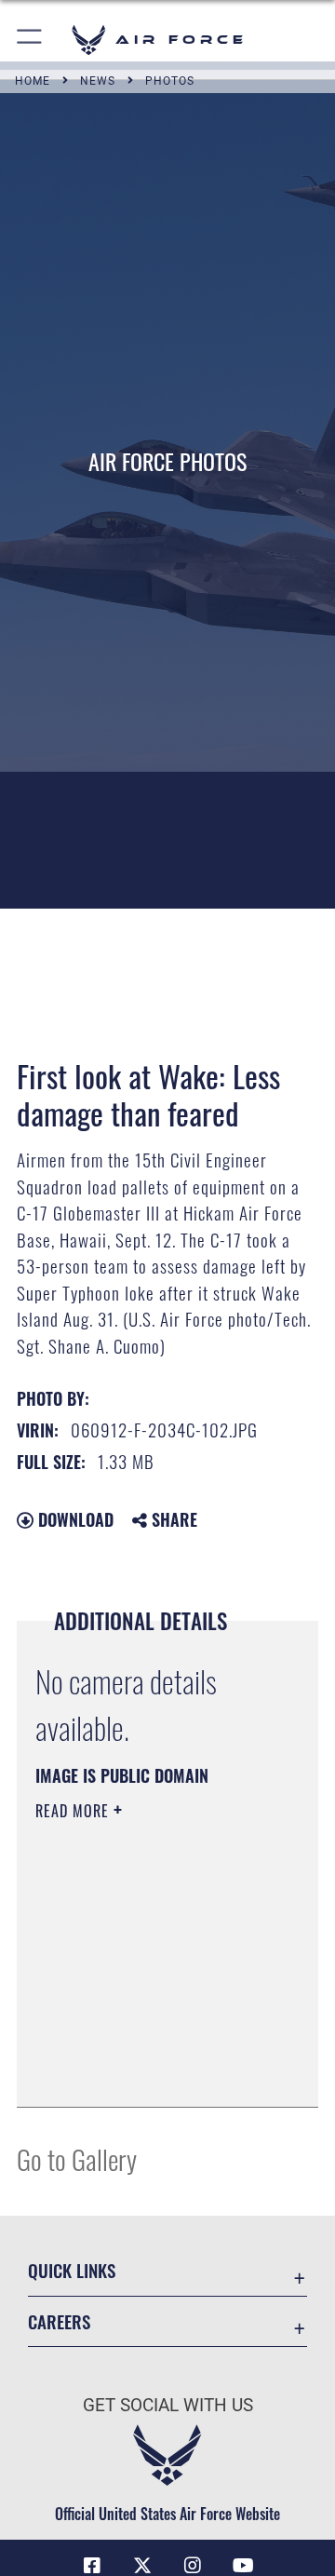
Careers (59, 2321)
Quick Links (72, 2270)
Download (74, 1519)
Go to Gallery (77, 2158)
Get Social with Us (168, 2405)
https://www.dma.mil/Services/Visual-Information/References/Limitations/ (148, 2072)
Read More (74, 1811)
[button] (30, 40)
